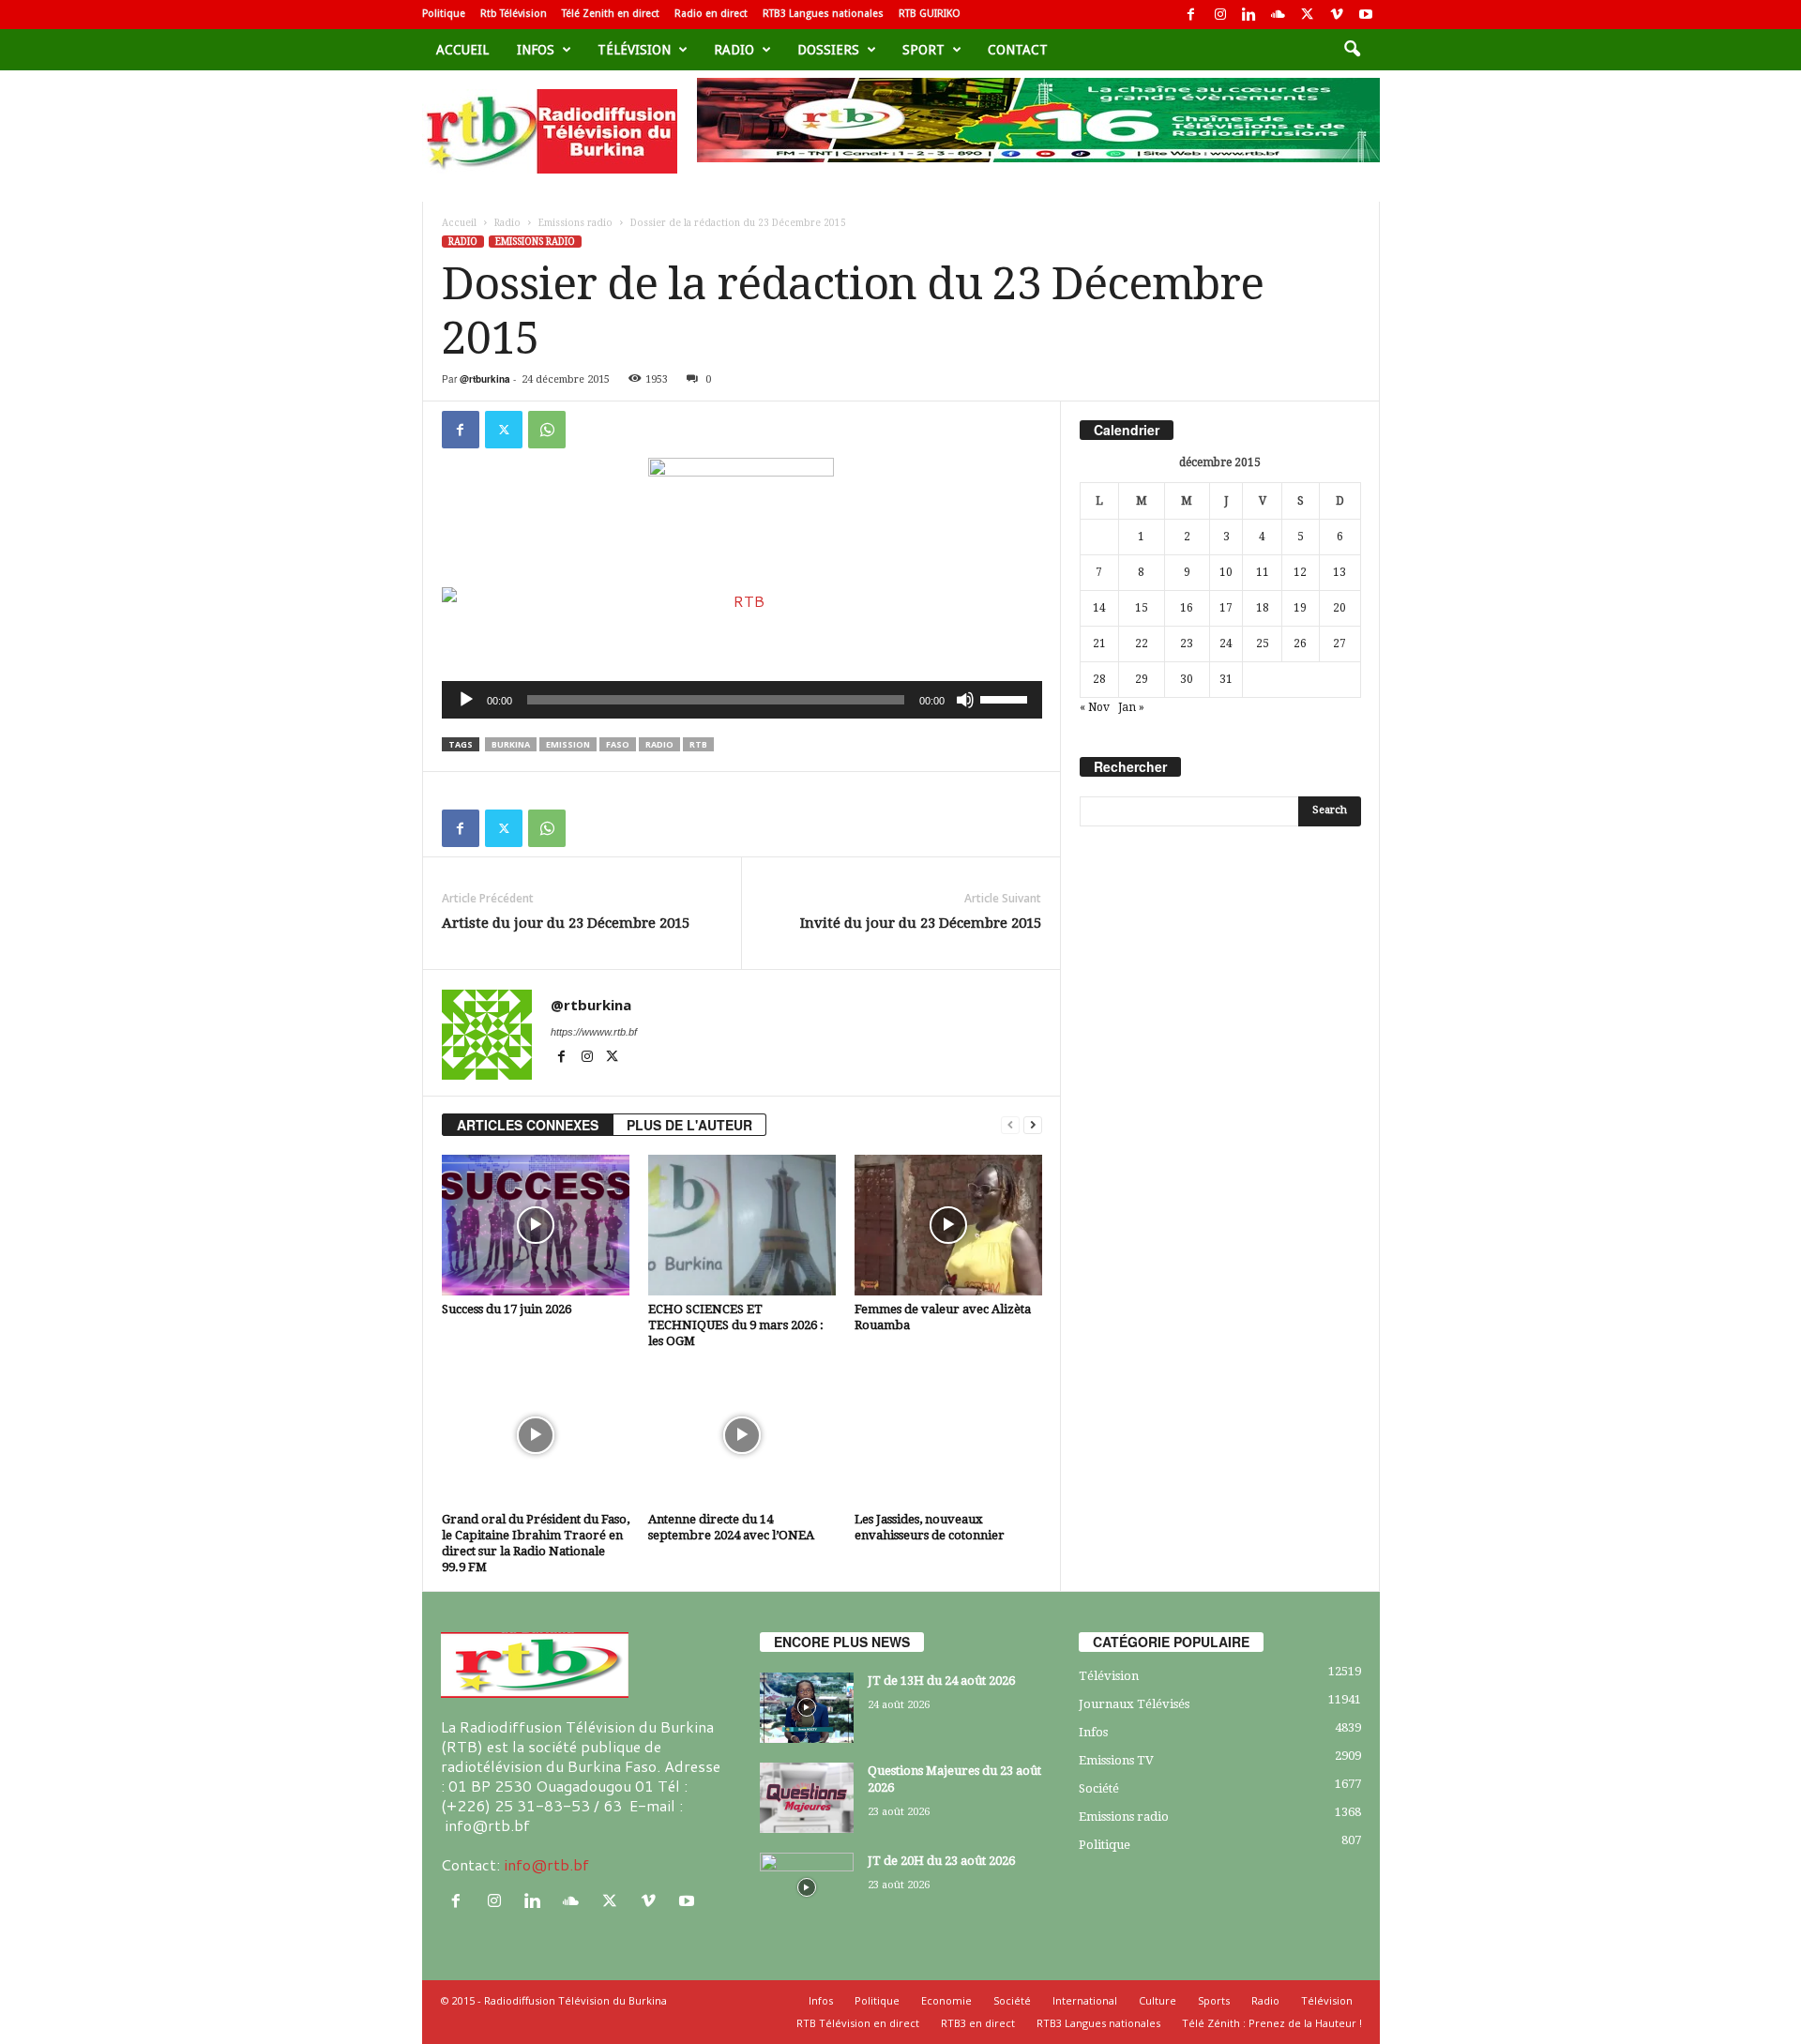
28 (1099, 679)
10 (1226, 572)
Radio (734, 50)
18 (1263, 608)
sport (923, 50)
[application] (742, 700)
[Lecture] (466, 700)
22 (1142, 643)
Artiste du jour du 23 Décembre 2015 (566, 923)
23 (1187, 643)
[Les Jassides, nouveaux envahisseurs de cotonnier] (948, 1435)
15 (1142, 608)
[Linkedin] (1249, 15)
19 (1300, 608)
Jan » (1131, 707)
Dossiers (828, 50)
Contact (1018, 50)
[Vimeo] (1337, 15)
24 (1226, 643)
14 (1099, 608)
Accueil (462, 50)
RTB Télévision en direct (858, 2023)
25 (1263, 643)
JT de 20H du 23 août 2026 (941, 1861)
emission (568, 744)
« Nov (1095, 707)
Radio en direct (711, 14)
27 (1339, 643)
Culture (1158, 2000)
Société (1099, 1788)
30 (1187, 679)
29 (1142, 679)
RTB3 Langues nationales (823, 14)
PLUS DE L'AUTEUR (689, 1125)
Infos (536, 50)
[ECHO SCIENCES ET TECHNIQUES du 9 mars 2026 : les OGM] (742, 1225)
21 (1099, 643)
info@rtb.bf (546, 1864)
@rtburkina (485, 379)
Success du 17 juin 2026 (507, 1309)
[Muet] (965, 700)
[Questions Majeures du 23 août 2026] (807, 1798)
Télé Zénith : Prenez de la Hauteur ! (1272, 2023)
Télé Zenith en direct (611, 14)
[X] (1308, 15)
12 (1300, 572)
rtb (698, 744)
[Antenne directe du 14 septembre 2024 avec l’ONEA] (742, 1435)
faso (618, 744)
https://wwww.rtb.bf (594, 1032)
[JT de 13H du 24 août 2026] (807, 1708)
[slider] (1006, 698)
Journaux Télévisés (1134, 1704)
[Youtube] (1366, 15)
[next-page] (1033, 1125)
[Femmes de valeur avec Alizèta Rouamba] (948, 1225)
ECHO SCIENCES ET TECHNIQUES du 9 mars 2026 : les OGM (736, 1325)
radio (659, 744)
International (1085, 2000)
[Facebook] (1191, 15)
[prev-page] (1010, 1125)
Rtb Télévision (514, 14)
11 (1263, 572)
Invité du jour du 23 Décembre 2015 (921, 923)
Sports (1214, 2000)
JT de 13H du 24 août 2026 (941, 1681)
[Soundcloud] (1279, 15)
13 (1339, 572)
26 (1300, 643)
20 (1339, 608)
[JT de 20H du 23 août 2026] (807, 1888)
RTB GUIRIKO (930, 14)
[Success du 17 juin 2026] (536, 1225)
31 (1226, 679)
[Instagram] (1220, 15)
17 (1226, 608)
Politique (444, 14)
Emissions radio (575, 223)
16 (1187, 608)
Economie (946, 2000)
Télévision (634, 50)
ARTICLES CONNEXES (528, 1125)
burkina (511, 744)
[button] (1352, 50)
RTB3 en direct (978, 2023)
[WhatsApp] (547, 430)
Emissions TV (1116, 1760)
